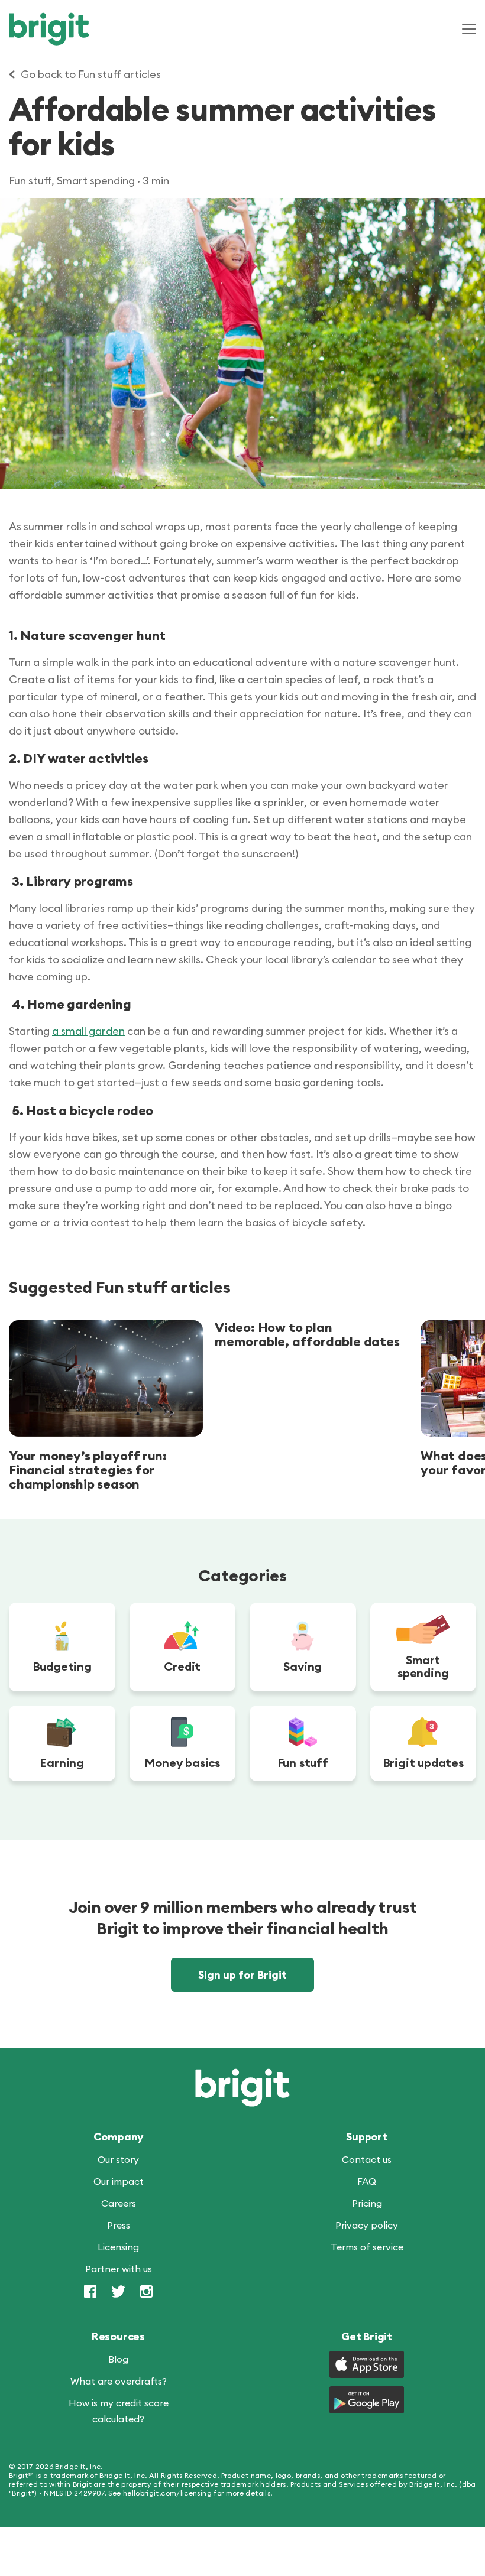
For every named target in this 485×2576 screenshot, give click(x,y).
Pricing (367, 2204)
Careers (119, 2204)
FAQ (367, 2182)
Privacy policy (367, 2226)
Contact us (367, 2160)
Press (119, 2226)
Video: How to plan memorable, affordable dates (307, 1334)
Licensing (118, 2247)
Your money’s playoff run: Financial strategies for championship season (88, 1470)
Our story (118, 2160)
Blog (118, 2360)
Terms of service (367, 2247)
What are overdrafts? (119, 2382)
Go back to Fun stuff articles (91, 74)
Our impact (119, 2182)
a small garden (88, 1031)
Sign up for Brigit (242, 1975)
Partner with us (119, 2269)
